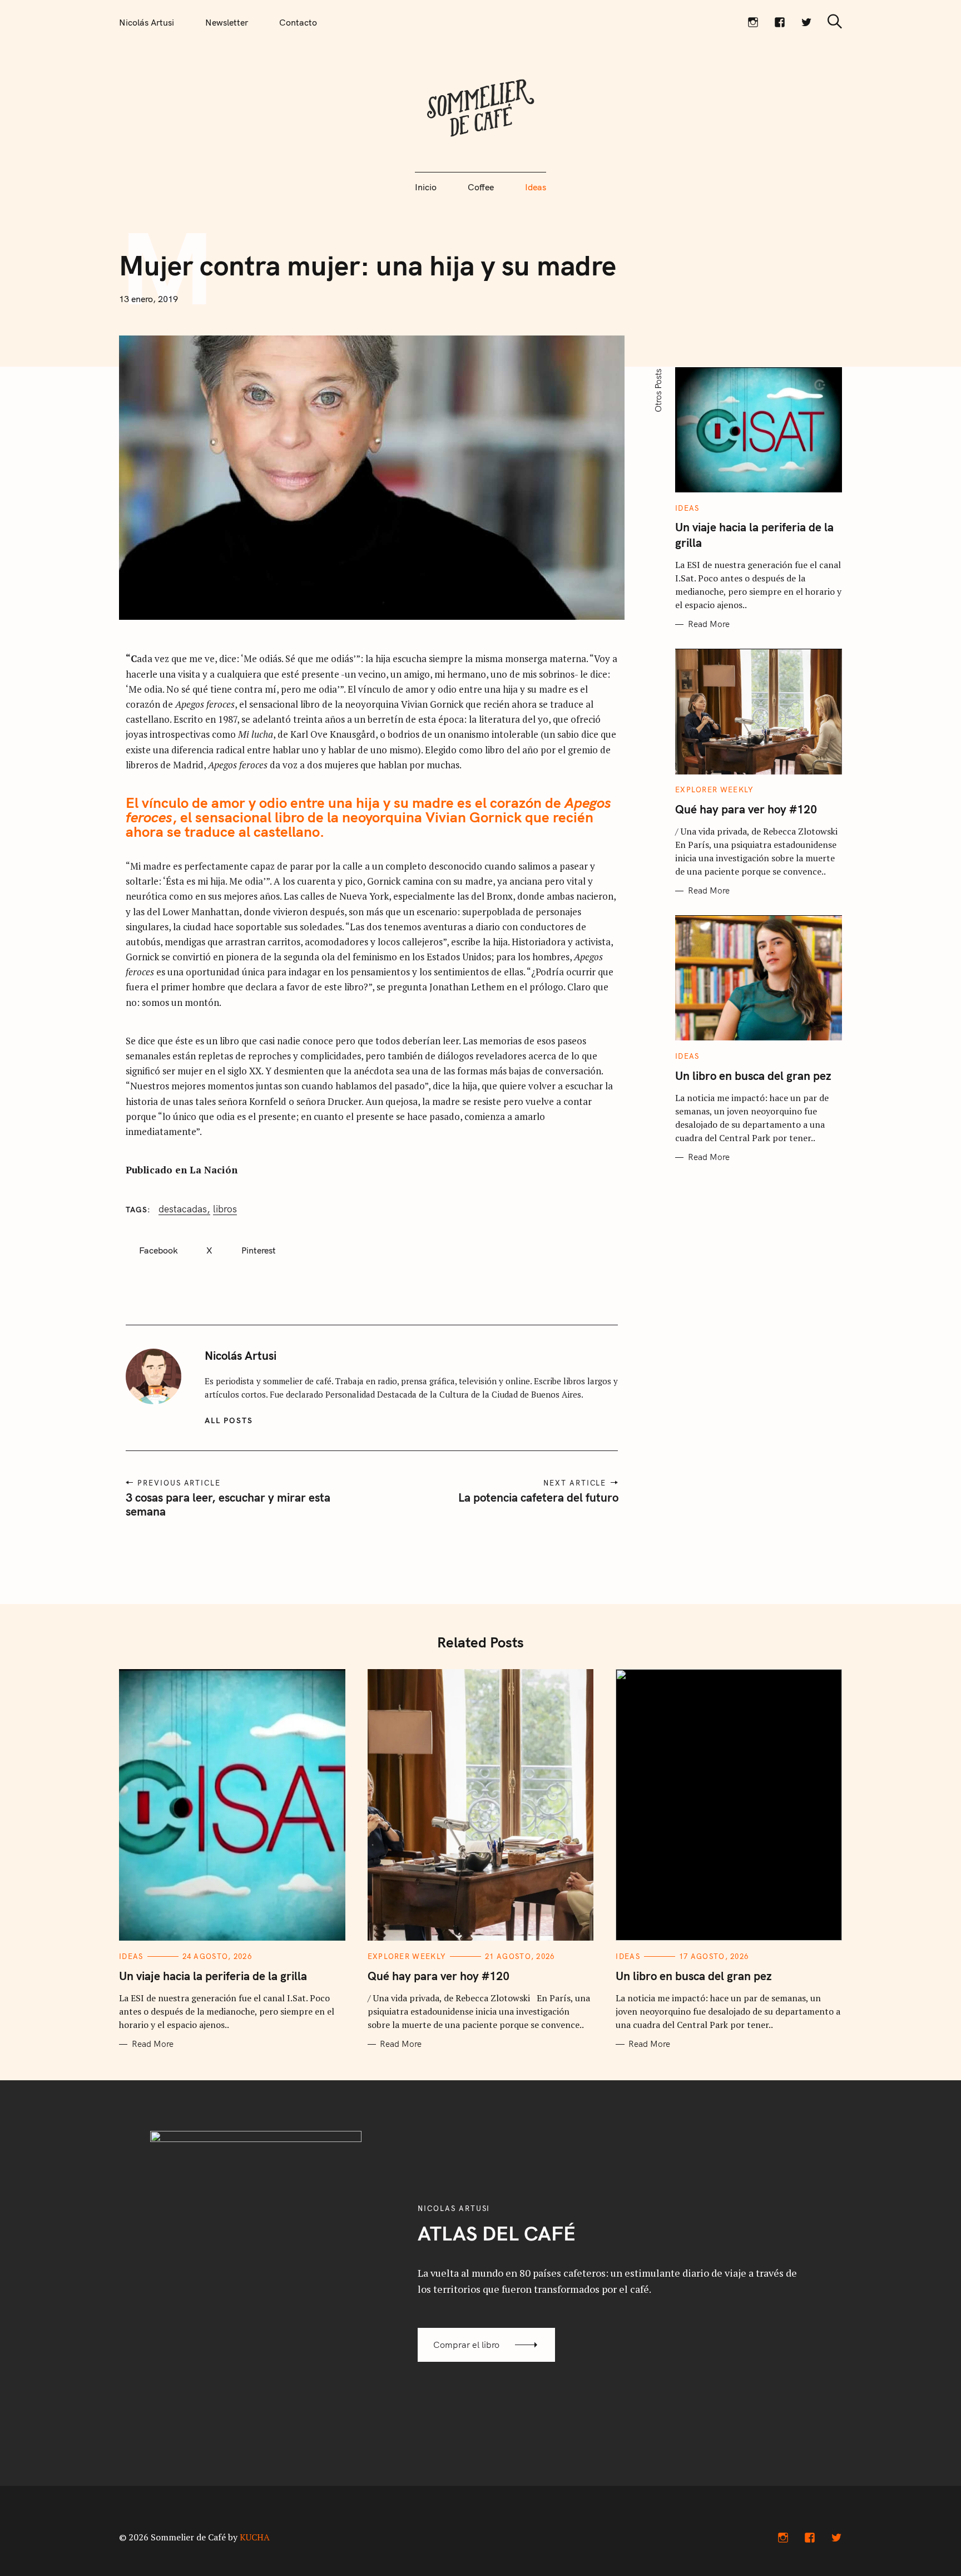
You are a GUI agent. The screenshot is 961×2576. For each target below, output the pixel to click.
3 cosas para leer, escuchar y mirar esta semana (228, 1504)
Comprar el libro (466, 2345)
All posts (229, 1420)
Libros (225, 1209)
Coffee (481, 187)
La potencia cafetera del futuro (538, 1497)
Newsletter (227, 22)
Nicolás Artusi (147, 22)
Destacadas (183, 1209)
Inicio (426, 187)
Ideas (536, 187)
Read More (709, 624)
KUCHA (255, 2537)
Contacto (298, 22)
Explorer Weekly (715, 790)
